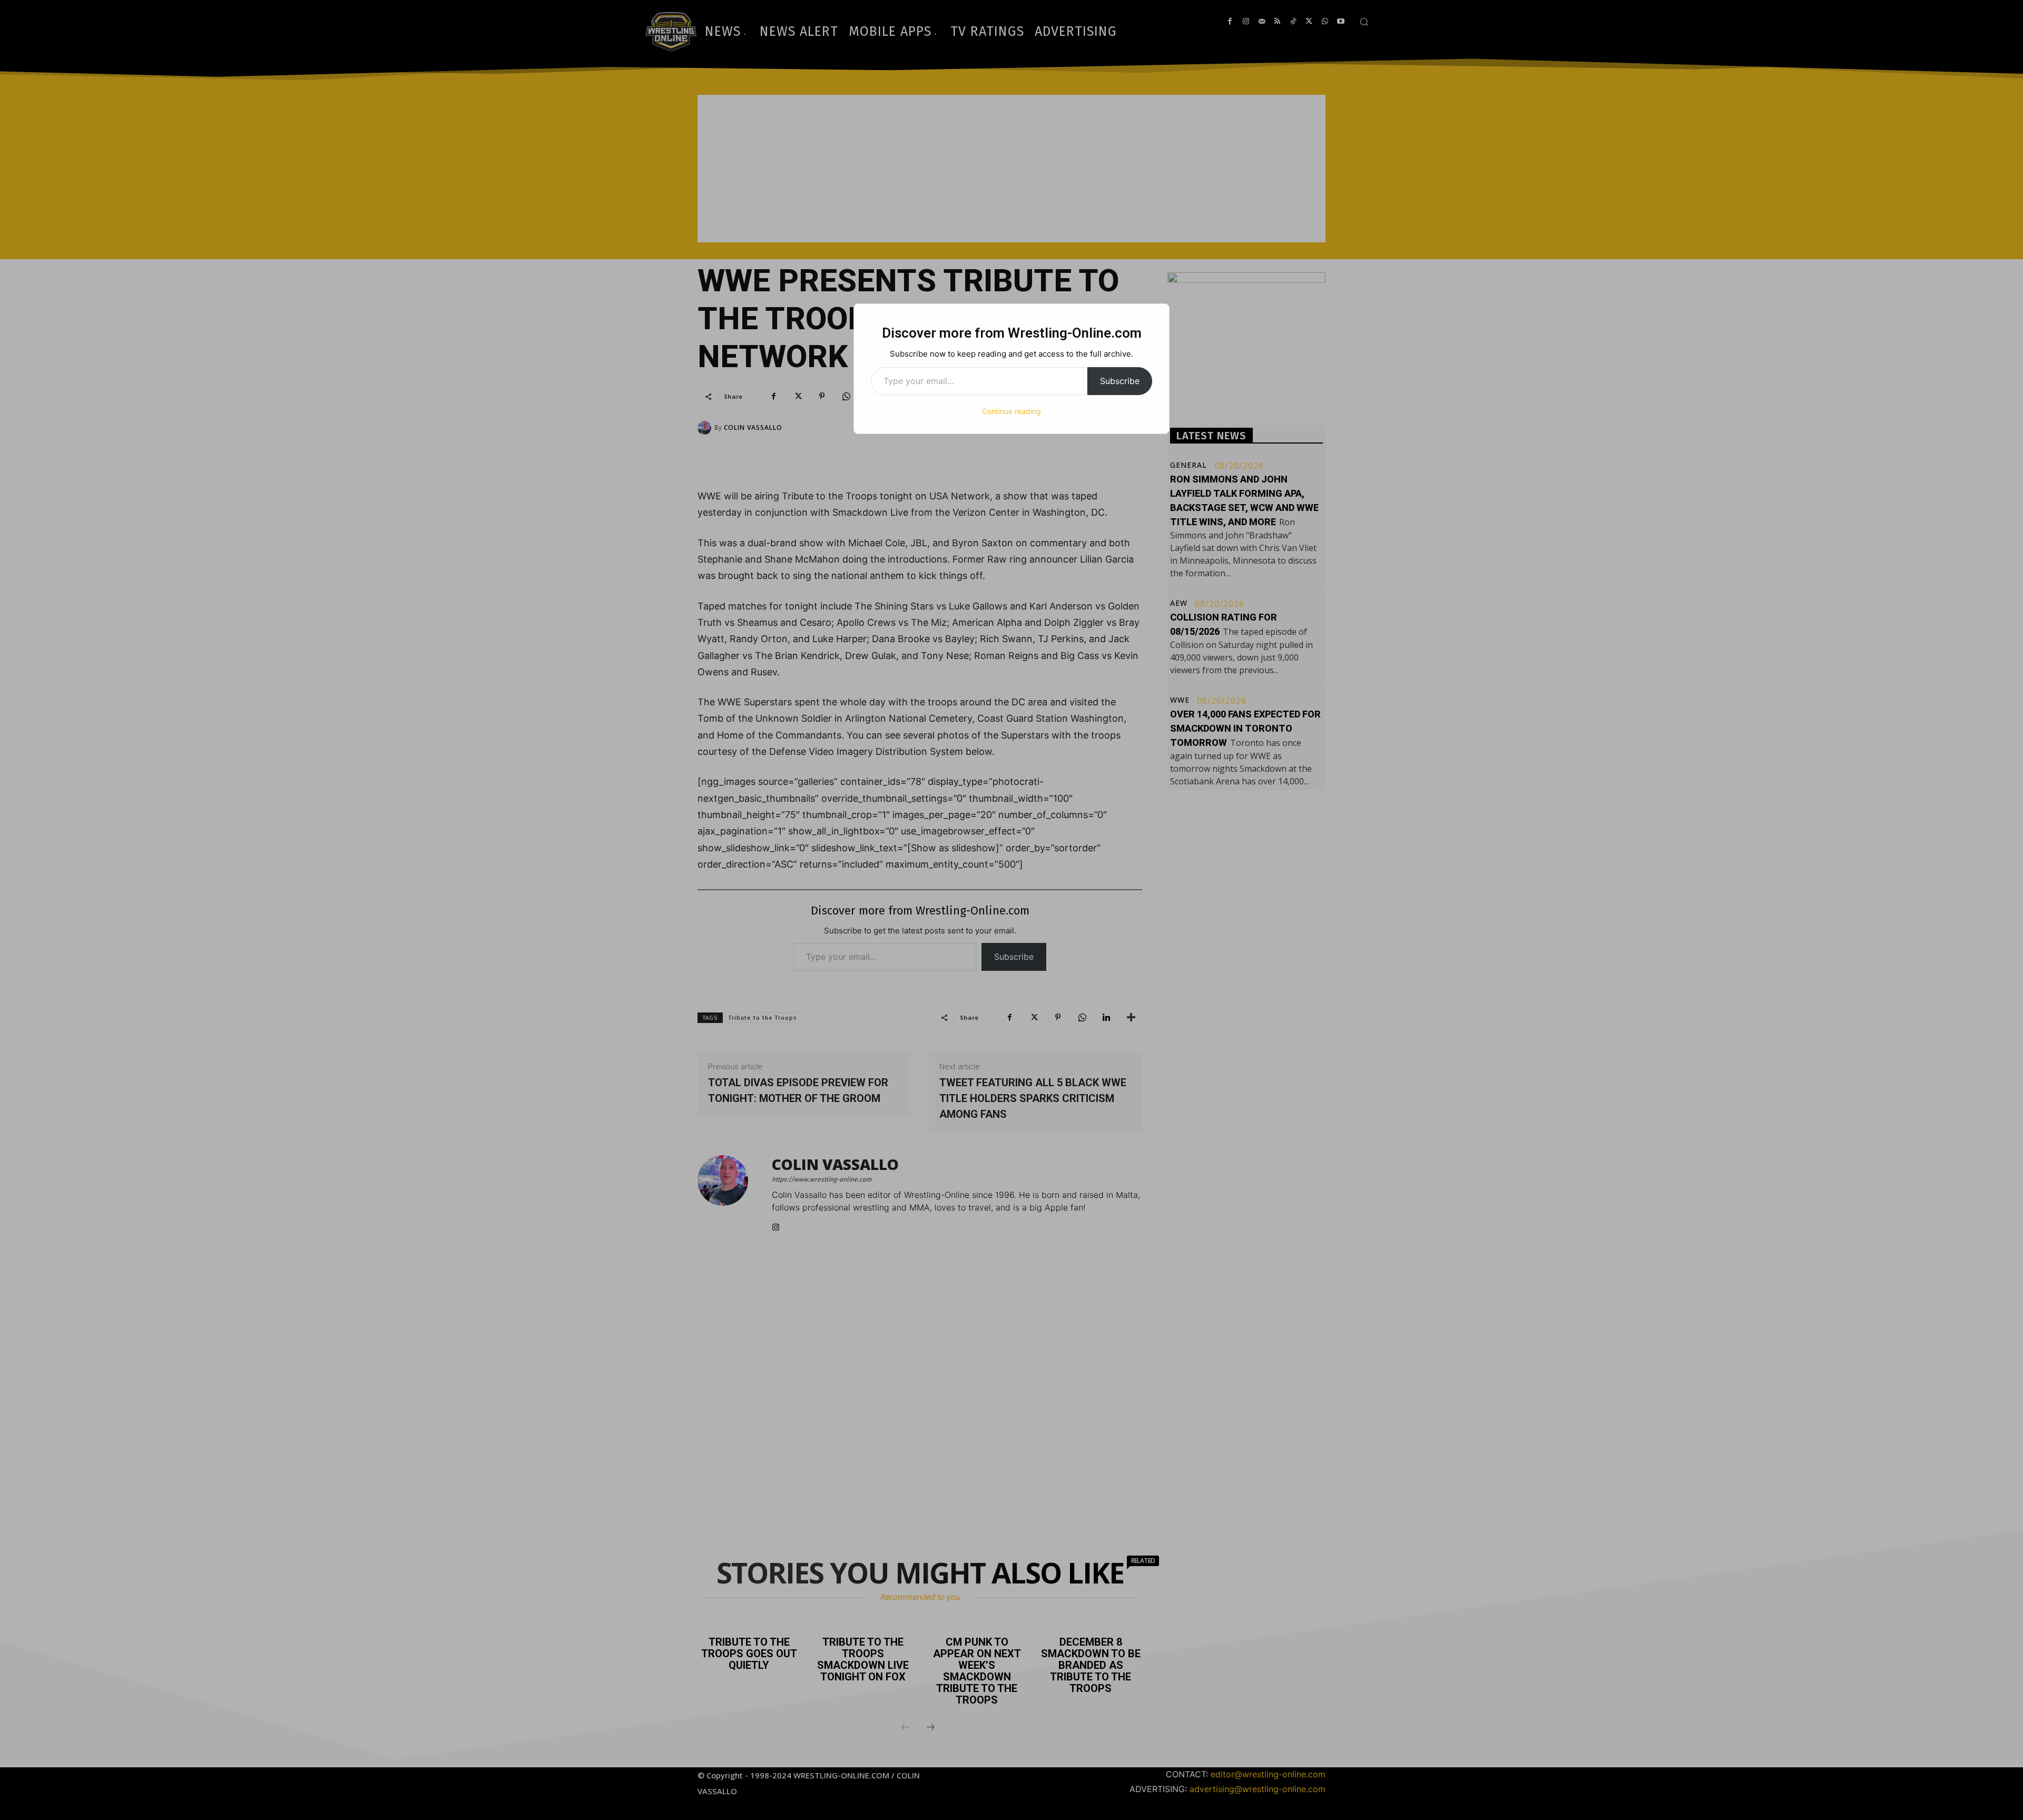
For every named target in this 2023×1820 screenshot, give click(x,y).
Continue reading (1011, 411)
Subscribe (1120, 381)
